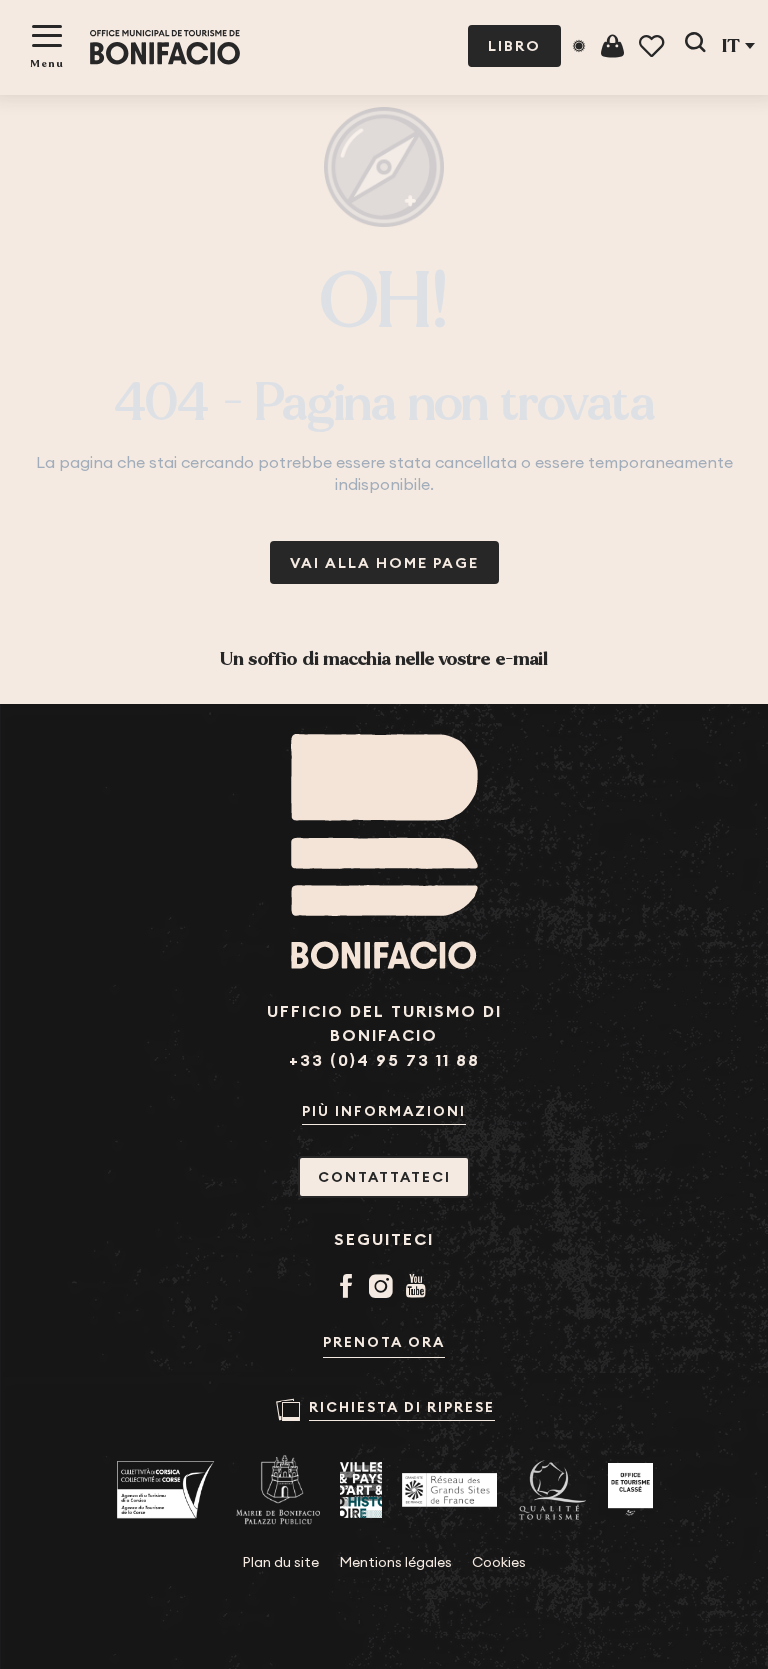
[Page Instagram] (384, 1288)
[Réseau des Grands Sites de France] (449, 1490)
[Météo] (579, 46)
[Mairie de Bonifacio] (278, 1490)
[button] (695, 46)
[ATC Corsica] (166, 1489)
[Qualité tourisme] (552, 1490)
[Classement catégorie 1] (630, 1490)
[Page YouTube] (419, 1288)
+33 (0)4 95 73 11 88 (384, 1060)
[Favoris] (653, 46)
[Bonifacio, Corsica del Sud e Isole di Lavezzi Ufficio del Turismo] (165, 47)
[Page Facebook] (349, 1288)
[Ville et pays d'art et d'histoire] (361, 1489)
